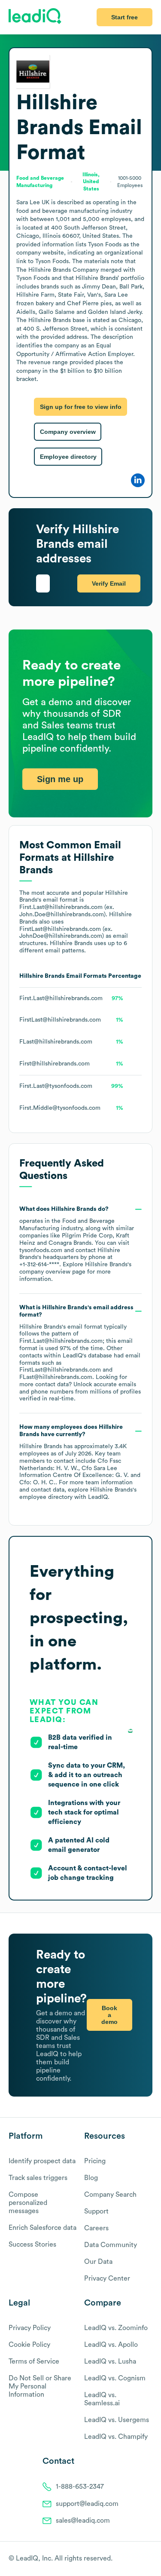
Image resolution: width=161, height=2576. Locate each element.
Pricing (95, 2161)
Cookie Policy (29, 2345)
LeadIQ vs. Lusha (110, 2361)
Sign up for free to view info (81, 407)
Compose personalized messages (28, 2203)
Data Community (111, 2245)
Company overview (68, 432)
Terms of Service (34, 2361)
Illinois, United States (91, 182)
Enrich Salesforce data (43, 2228)
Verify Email (109, 583)
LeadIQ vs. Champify (116, 2437)
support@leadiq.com (87, 2504)
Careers (96, 2228)
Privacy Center (107, 2278)
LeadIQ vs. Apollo (111, 2345)
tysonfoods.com (41, 1250)
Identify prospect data (42, 2161)
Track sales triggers (38, 2178)
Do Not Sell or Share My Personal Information (40, 2386)
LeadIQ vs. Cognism (115, 2378)
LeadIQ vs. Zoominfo (116, 2328)
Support (96, 2211)
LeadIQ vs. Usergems (117, 2420)
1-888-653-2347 (80, 2487)
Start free (125, 17)
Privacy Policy (30, 2328)
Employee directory (68, 457)
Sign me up (60, 779)
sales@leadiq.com (83, 2521)
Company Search (110, 2195)
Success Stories (32, 2244)
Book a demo (109, 2015)
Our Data (98, 2262)
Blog (91, 2178)
